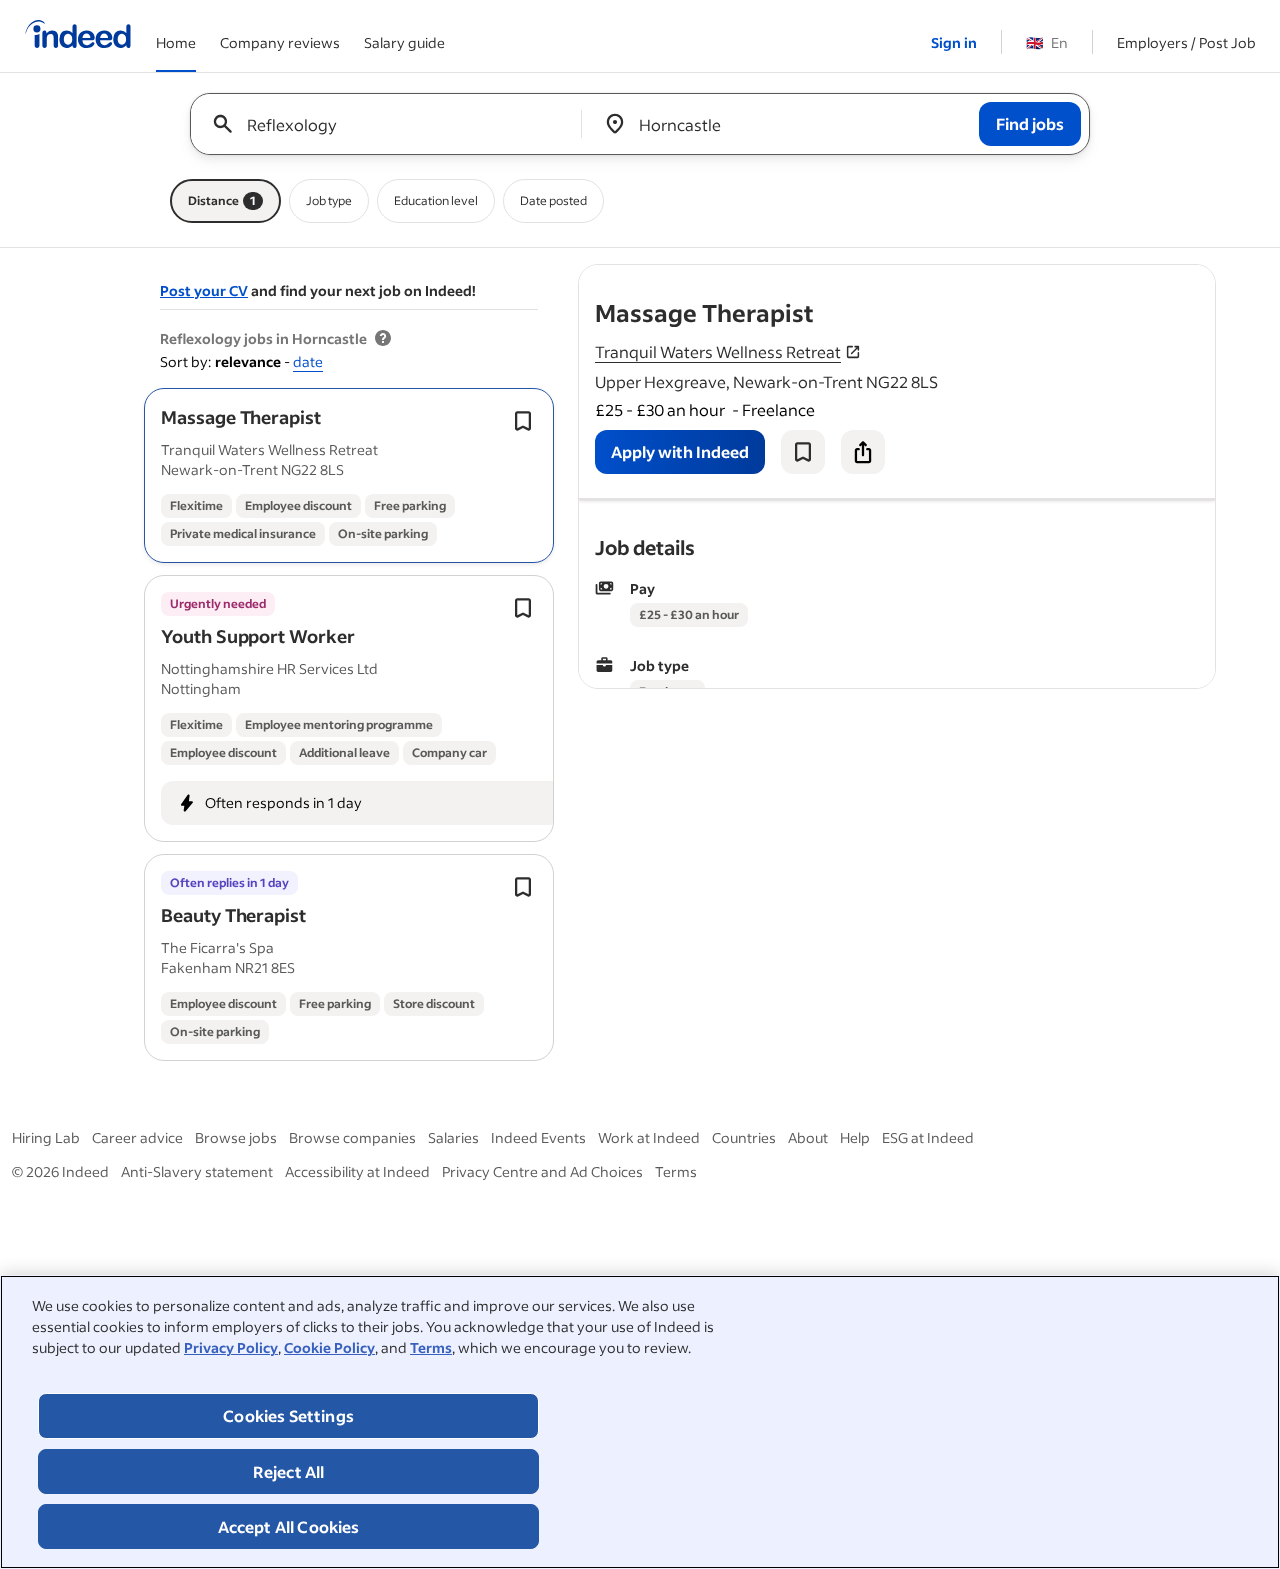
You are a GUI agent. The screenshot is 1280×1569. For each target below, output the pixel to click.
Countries (744, 1137)
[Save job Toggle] (523, 421)
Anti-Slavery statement (197, 1171)
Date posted (553, 200)
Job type (329, 200)
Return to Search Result (1083, 277)
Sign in (954, 42)
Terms (431, 1347)
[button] (241, 417)
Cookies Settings (288, 1415)
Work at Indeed (649, 1137)
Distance (222, 200)
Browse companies (352, 1137)
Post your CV (204, 290)
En (1047, 42)
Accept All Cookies (289, 1526)
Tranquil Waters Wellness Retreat (718, 351)
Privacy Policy (231, 1347)
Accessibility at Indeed (357, 1171)
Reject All (289, 1471)
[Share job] (863, 452)
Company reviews (280, 42)
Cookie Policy (329, 1347)
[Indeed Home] (78, 36)
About (808, 1137)
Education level (436, 200)
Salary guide (404, 42)
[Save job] (803, 452)
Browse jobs (236, 1137)
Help (855, 1137)
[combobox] (393, 124)
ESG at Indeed (928, 1137)
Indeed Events (538, 1137)
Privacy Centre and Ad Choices (542, 1171)
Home (176, 42)
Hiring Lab (46, 1137)
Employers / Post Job (1186, 42)
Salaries (453, 1137)
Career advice (137, 1137)
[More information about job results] (383, 339)
